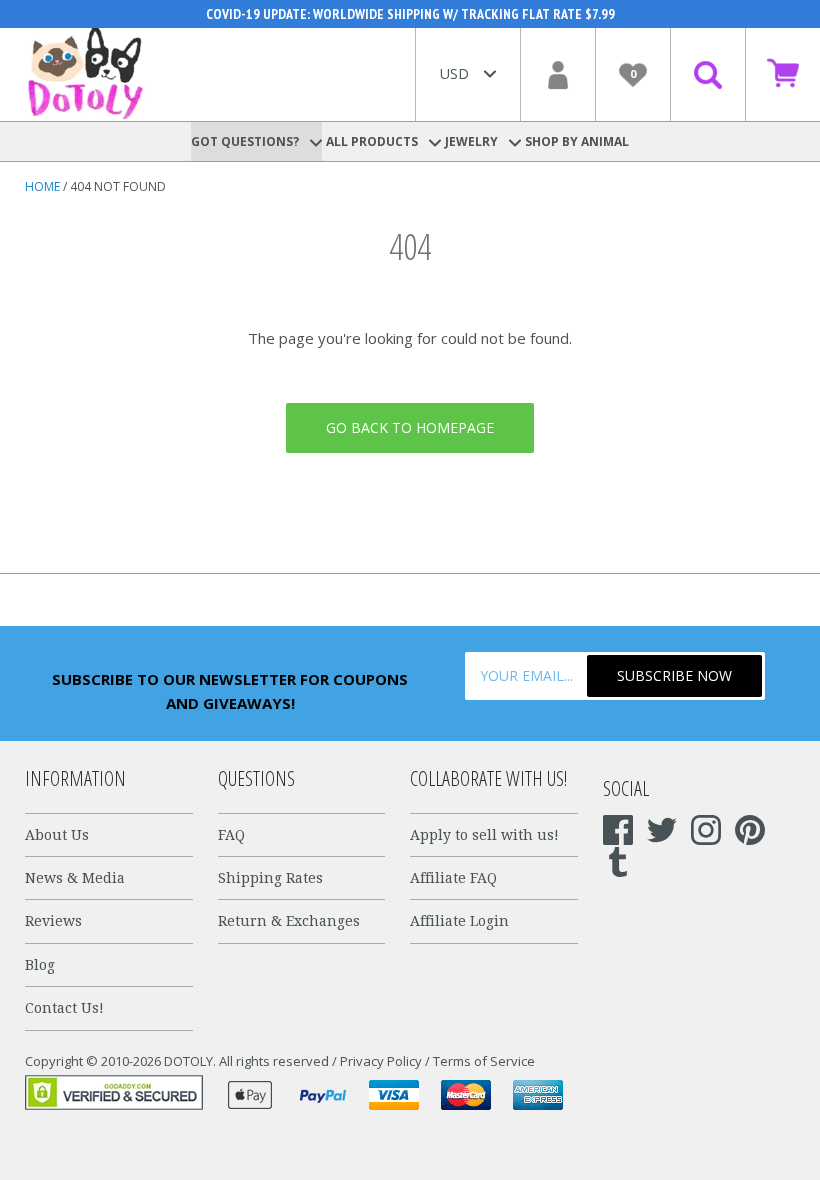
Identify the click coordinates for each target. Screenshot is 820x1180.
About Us (57, 835)
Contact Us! (64, 1008)
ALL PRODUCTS (373, 141)
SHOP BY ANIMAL (577, 141)
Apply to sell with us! (484, 835)
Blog (40, 965)
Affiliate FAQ (453, 878)
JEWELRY (473, 141)
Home (42, 186)
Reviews (53, 921)
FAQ (231, 835)
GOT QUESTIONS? (246, 141)
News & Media (75, 878)
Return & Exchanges (289, 921)
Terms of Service (484, 1061)
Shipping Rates (270, 878)
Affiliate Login (459, 921)
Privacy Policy (381, 1061)
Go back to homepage (410, 427)
